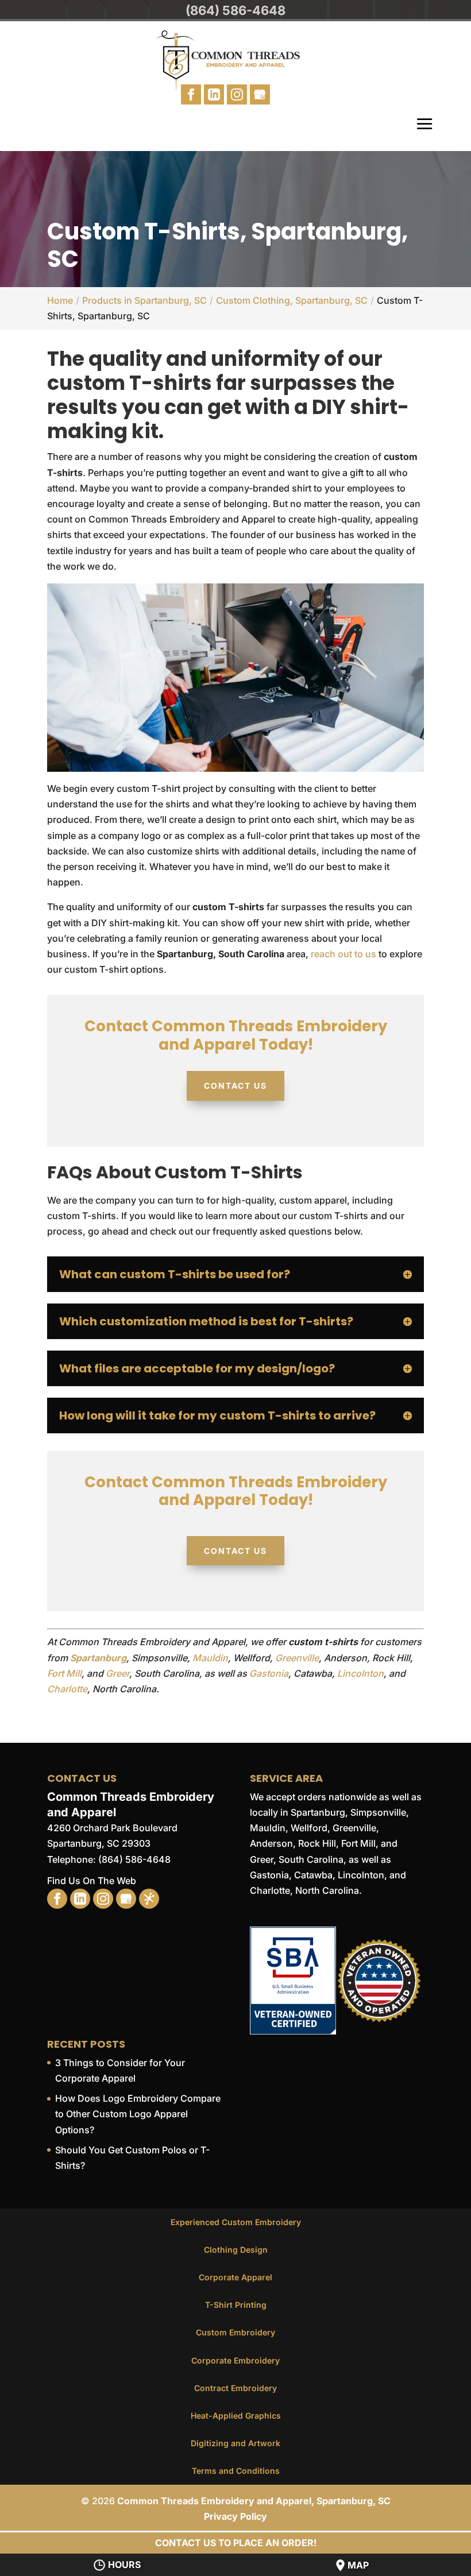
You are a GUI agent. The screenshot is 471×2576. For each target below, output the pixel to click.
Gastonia (269, 1673)
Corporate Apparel (235, 2277)
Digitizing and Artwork (235, 2443)
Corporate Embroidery (235, 2360)
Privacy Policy (235, 2516)
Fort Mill (64, 1673)
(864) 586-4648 (235, 10)
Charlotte (67, 1689)
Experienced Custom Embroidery (236, 2222)
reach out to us (343, 954)
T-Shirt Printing (236, 2305)
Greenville (297, 1658)
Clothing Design (236, 2250)
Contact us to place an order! (236, 2543)
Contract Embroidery (235, 2388)
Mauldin (210, 1658)
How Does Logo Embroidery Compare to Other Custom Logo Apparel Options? (138, 2114)
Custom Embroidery (235, 2332)
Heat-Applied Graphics (236, 2416)
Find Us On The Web (92, 1881)
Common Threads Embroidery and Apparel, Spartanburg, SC (254, 2501)
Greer (117, 1673)
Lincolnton (360, 1673)
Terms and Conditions (236, 2471)
